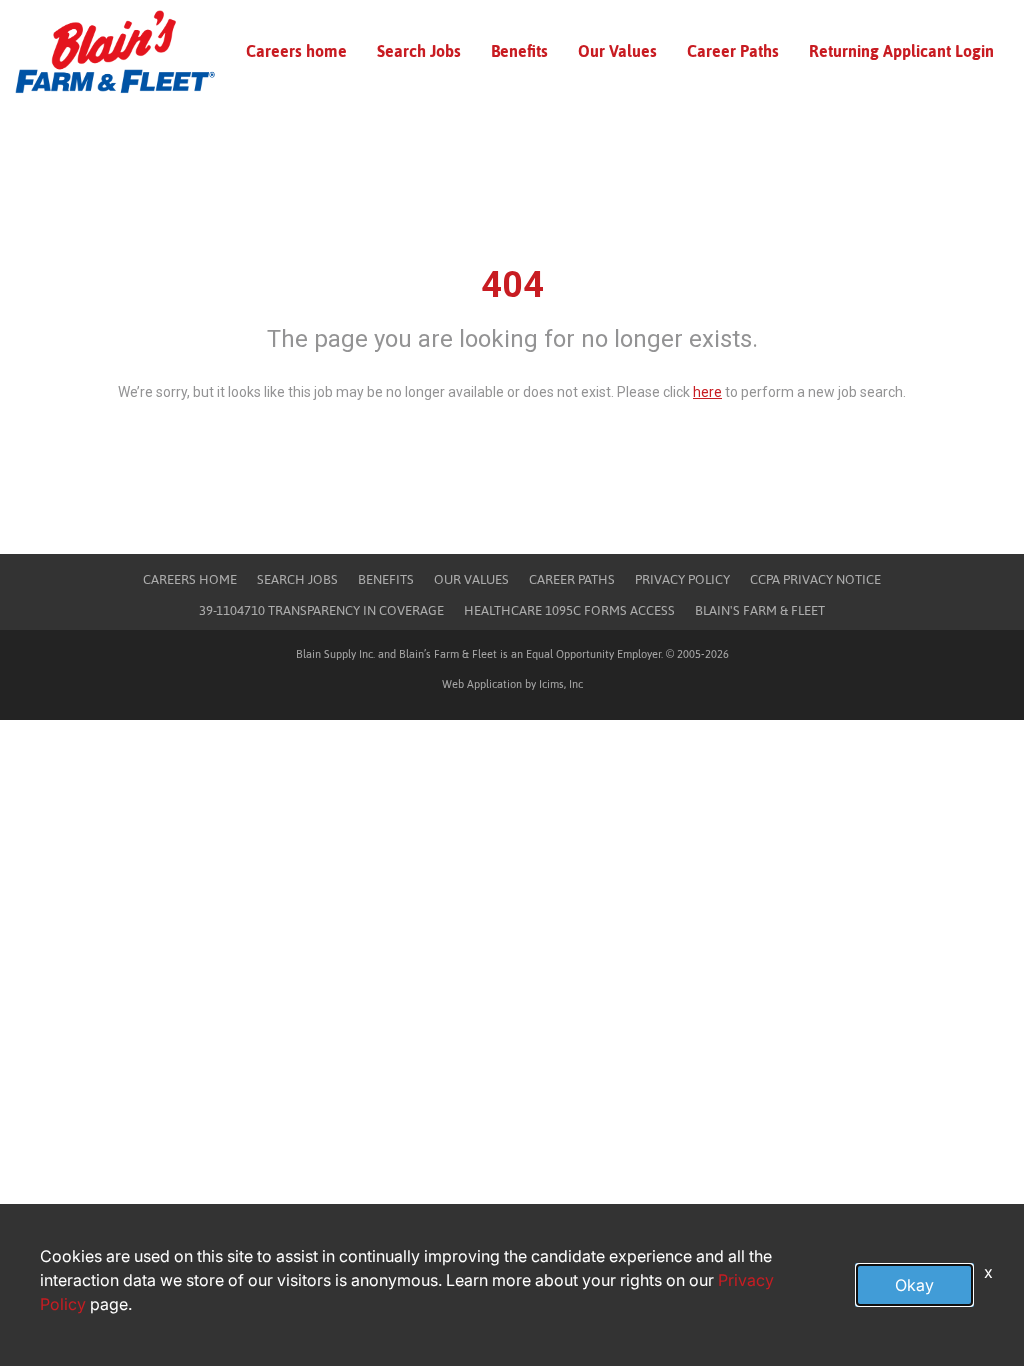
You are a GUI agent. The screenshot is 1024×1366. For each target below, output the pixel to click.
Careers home (296, 51)
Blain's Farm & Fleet (760, 610)
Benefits (519, 51)
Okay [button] (914, 1285)
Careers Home (190, 579)
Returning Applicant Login (901, 51)
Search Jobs (419, 51)
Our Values (617, 51)
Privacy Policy (682, 579)
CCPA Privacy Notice (815, 579)
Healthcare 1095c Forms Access (569, 610)
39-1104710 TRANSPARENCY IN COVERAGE (321, 610)
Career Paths (733, 51)
